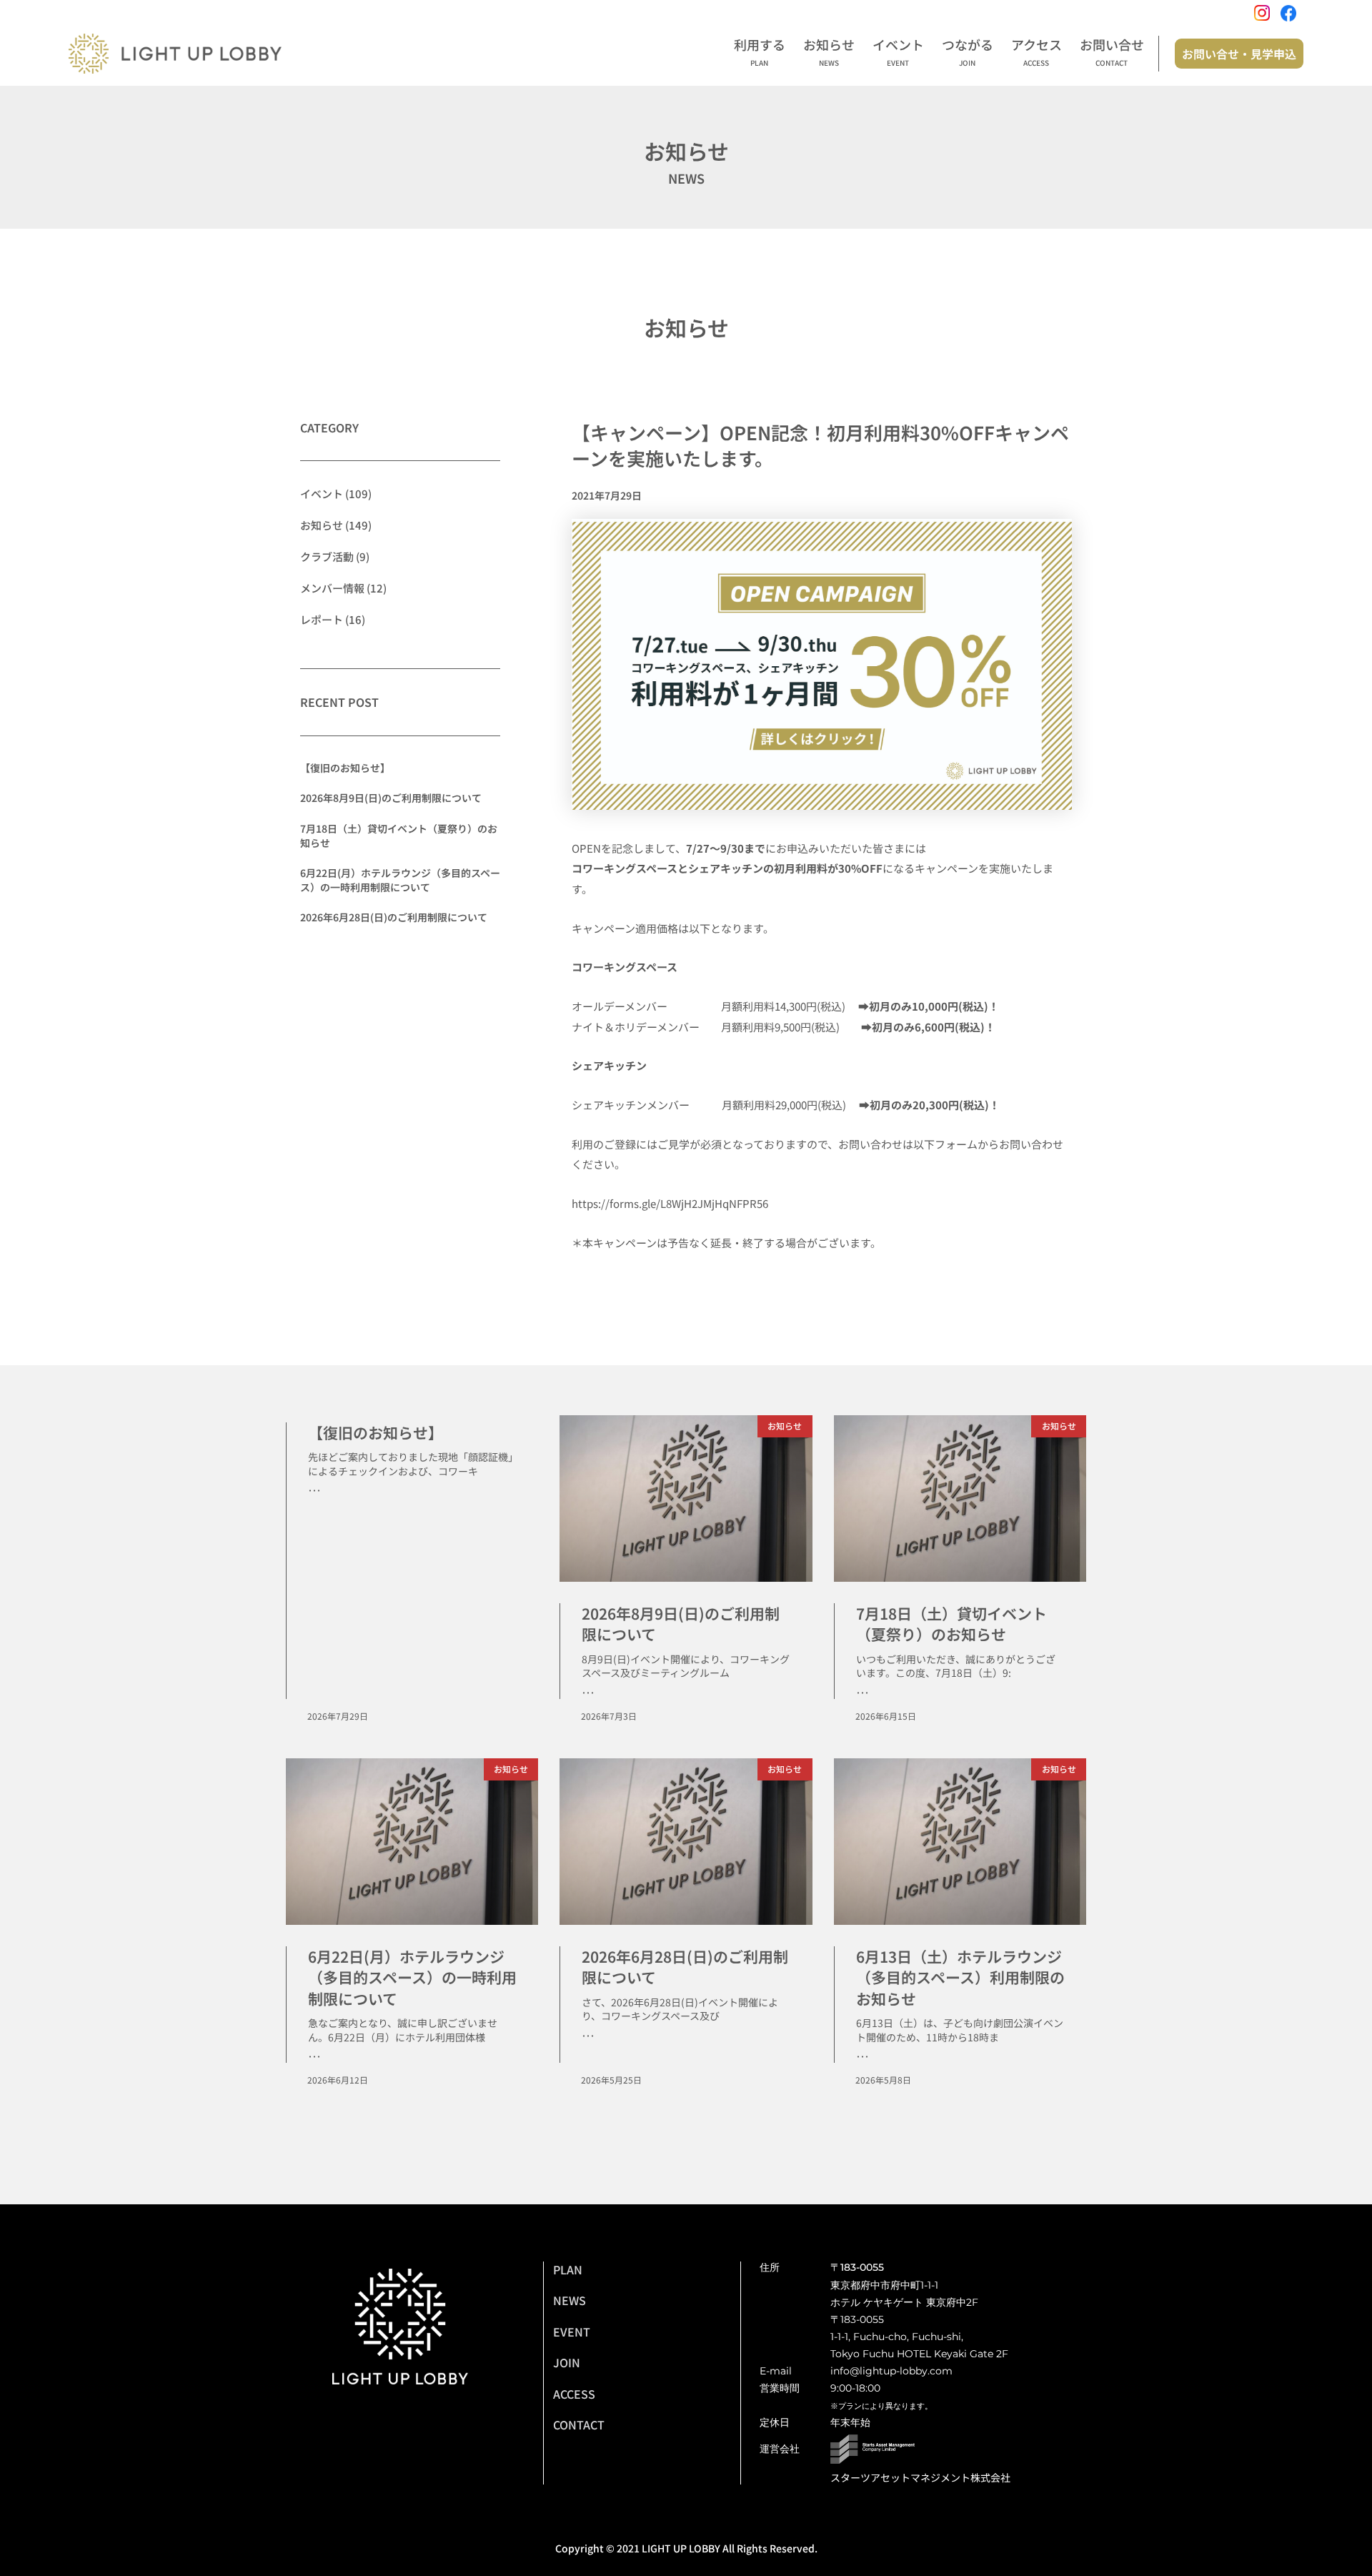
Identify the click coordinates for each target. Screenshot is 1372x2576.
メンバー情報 (332, 588)
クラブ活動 (327, 556)
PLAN (568, 2269)
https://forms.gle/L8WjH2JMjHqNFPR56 (670, 1203)
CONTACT (579, 2424)
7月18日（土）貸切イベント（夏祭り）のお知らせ (399, 836)
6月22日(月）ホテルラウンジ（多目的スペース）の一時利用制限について (400, 880)
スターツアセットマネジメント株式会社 (920, 2477)
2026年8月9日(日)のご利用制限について (391, 798)
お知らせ (829, 52)
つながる (968, 52)
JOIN (567, 2362)
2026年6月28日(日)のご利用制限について (394, 917)
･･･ (314, 1490)
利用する (760, 52)
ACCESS (574, 2394)
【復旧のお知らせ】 (345, 768)
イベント (898, 52)
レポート (322, 619)
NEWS (570, 2300)
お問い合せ (1112, 52)
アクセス (1037, 52)
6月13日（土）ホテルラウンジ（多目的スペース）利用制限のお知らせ (960, 1977)
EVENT (572, 2332)
